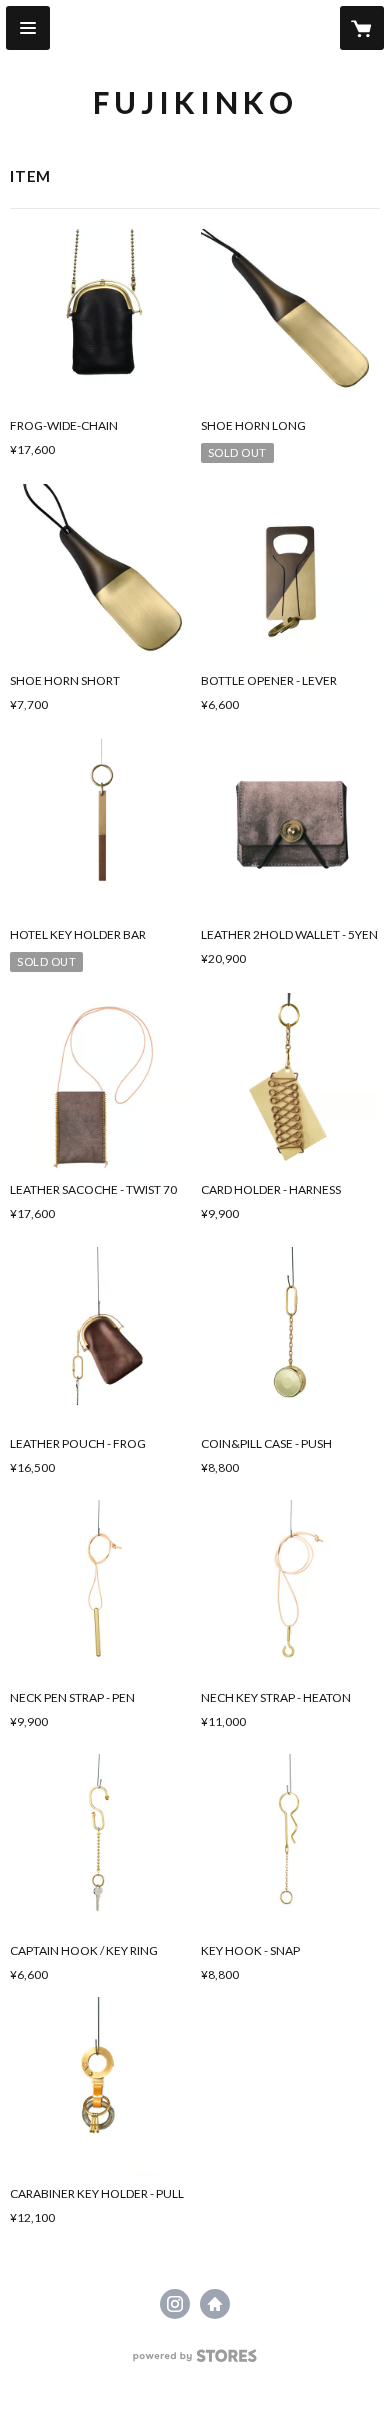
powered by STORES (195, 2361)
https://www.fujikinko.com (215, 2304)
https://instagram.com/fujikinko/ (175, 2304)
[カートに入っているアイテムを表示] (362, 28)
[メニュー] (28, 28)
